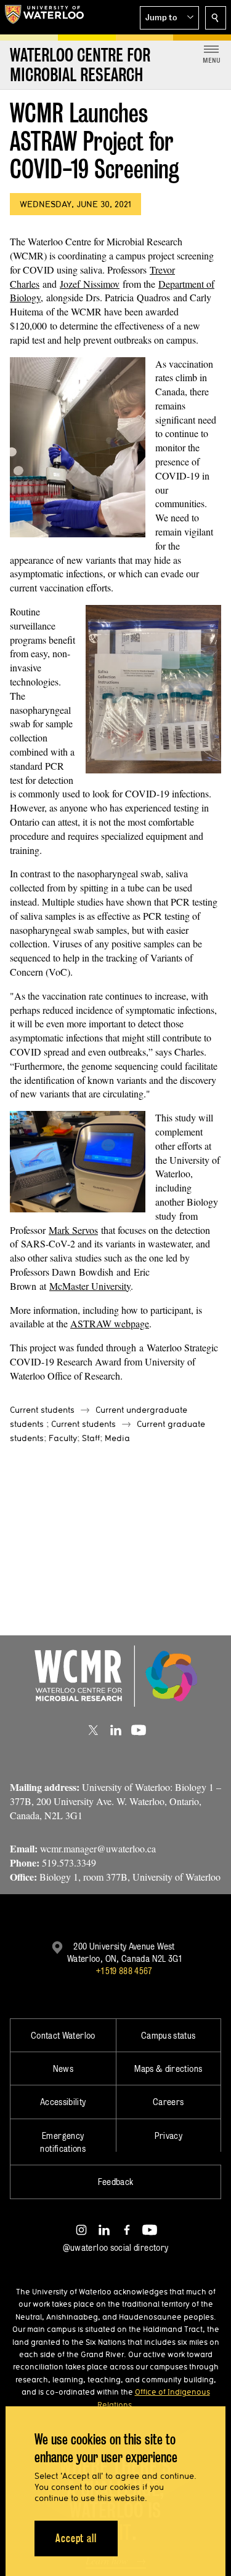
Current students (42, 1410)
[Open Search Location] (216, 18)
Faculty (63, 1438)
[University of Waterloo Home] (44, 17)
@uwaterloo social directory (116, 2247)
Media (117, 1438)
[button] (169, 18)
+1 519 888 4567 (124, 1971)
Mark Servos (73, 1230)
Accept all (76, 2538)
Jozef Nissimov (90, 284)
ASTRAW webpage (110, 1323)
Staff (91, 1438)
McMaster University (90, 1286)
